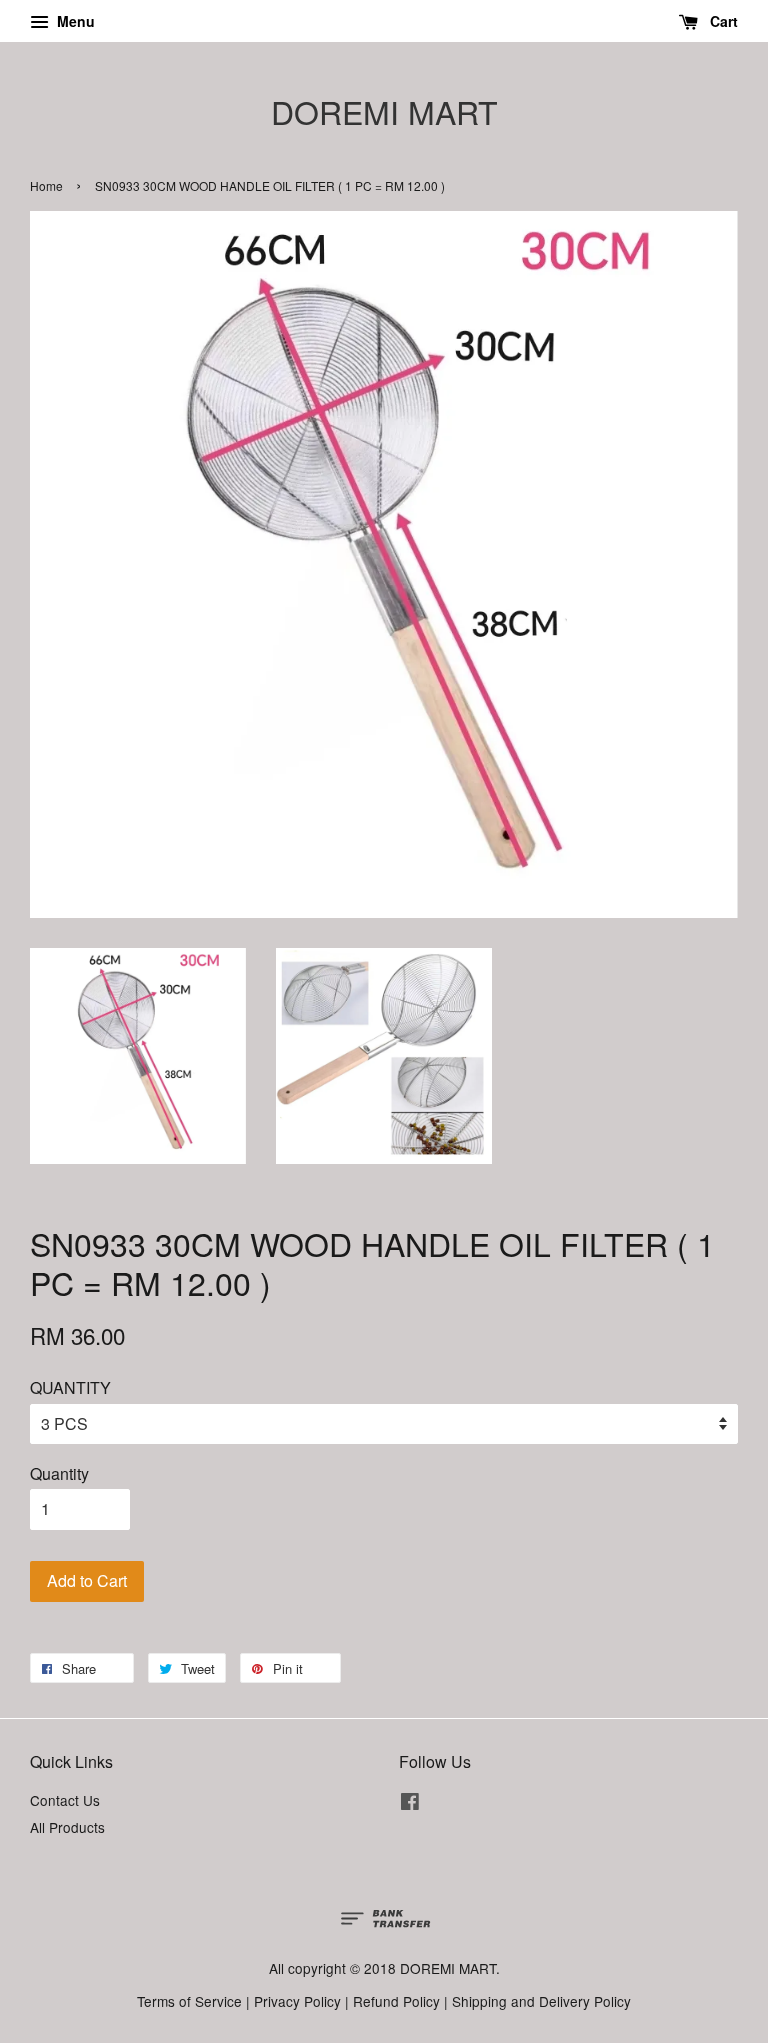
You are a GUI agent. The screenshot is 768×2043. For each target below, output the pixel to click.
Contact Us (65, 1800)
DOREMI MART (384, 111)
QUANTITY (70, 1387)
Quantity (59, 1473)
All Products (67, 1827)
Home (46, 185)
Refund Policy (396, 2001)
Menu (74, 21)
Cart (722, 21)
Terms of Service (189, 2001)
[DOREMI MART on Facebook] (410, 1804)
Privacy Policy (297, 2001)
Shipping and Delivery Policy (541, 2001)
